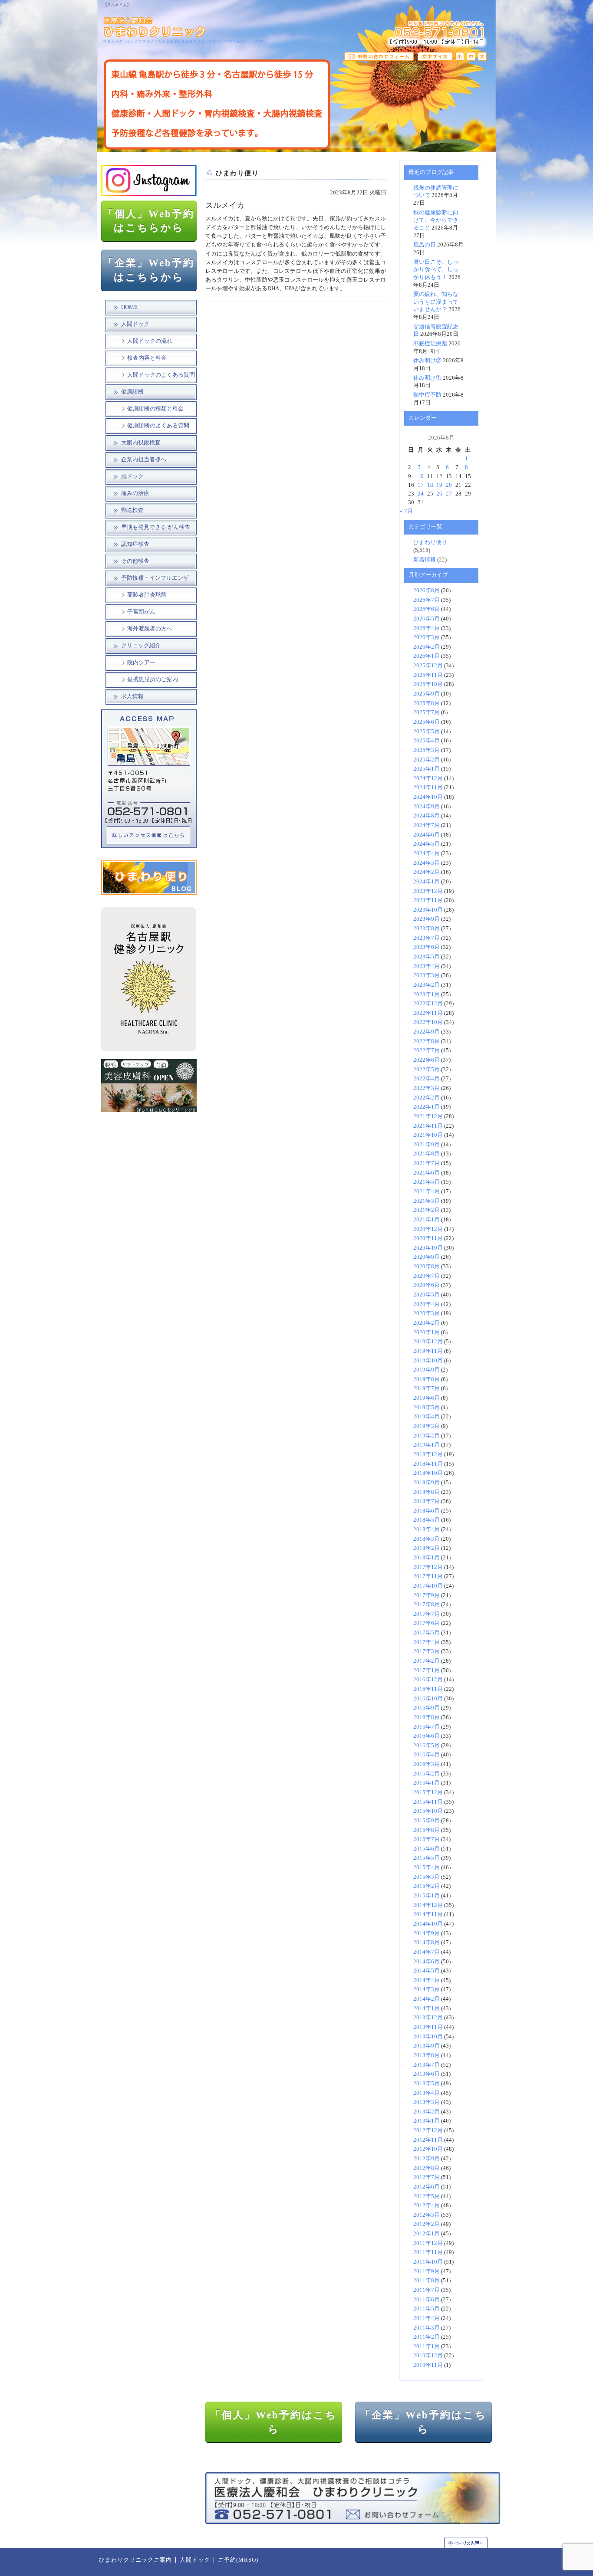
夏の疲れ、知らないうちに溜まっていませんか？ (436, 302)
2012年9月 (427, 2159)
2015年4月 (427, 1867)
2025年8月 (427, 703)
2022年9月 (427, 1032)
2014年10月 (428, 1924)
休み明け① (427, 378)
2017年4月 (427, 1642)
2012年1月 (427, 2234)
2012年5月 (427, 2196)
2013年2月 (427, 2112)
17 (421, 485)
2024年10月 (428, 797)
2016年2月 (427, 1774)
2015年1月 (427, 1896)
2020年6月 (427, 1285)
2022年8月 (427, 1041)
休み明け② (427, 361)
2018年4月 (427, 1529)
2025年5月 (427, 732)
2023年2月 (427, 985)
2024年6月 (427, 835)
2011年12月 (428, 2243)
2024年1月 (427, 882)
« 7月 (406, 511)
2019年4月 (427, 1417)
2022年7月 (427, 1050)
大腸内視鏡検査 (141, 443)
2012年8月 (427, 2168)
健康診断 (132, 392)
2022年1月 (427, 1107)
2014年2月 (427, 1999)
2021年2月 (427, 1210)
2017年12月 (428, 1567)
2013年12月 (428, 2018)
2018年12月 (428, 1454)
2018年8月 (427, 1492)
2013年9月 (427, 2046)
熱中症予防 (427, 395)
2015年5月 (427, 1858)
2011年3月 (427, 2328)
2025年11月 (428, 675)
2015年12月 (428, 1792)
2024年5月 (427, 844)
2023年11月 (428, 900)
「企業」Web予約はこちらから (149, 270)
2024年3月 (427, 863)
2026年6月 (427, 609)
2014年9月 (427, 1933)
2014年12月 (428, 1905)
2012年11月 (428, 2140)
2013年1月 (427, 2121)
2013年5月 (427, 2084)
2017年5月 (427, 1633)
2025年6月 (427, 722)
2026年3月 (427, 637)
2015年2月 (427, 1886)
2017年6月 (427, 1623)
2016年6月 (427, 1736)
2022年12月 (428, 1004)
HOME (129, 307)
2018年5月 (427, 1520)
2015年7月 (427, 1839)
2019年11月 (428, 1351)
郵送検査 (132, 510)
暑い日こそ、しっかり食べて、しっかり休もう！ (436, 270)
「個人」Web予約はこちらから (149, 221)
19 (439, 485)
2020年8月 (427, 1267)
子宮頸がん (141, 612)
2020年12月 (428, 1229)
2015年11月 (428, 1802)
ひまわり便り (430, 542)
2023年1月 (427, 994)
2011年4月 (427, 2318)
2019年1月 (427, 1445)
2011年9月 (427, 2271)
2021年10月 (428, 1135)
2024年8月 (427, 816)
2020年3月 (427, 1313)
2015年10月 (428, 1811)
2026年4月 (427, 628)
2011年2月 (427, 2337)
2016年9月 (427, 1708)
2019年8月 (427, 1379)
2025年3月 (427, 750)
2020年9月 (427, 1257)
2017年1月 (427, 1670)
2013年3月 (427, 2102)
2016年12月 (428, 1680)
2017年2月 (427, 1661)
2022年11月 (428, 1013)
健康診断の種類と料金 (155, 409)
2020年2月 (427, 1323)
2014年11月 (428, 1914)
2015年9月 (427, 1821)
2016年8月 (427, 1717)
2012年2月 (427, 2224)
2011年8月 (427, 2281)
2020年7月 (427, 1276)
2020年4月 (427, 1304)
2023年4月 (427, 966)
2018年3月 (427, 1539)
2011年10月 (428, 2262)
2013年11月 (428, 2027)
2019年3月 (427, 1426)
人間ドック (135, 324)
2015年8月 (427, 1830)
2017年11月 (428, 1576)
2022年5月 (427, 1070)
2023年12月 (428, 891)
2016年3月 (427, 1764)
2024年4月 (427, 853)
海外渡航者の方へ (150, 629)
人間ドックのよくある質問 (161, 375)
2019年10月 (428, 1361)
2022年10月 (428, 1022)
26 (439, 494)
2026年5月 (427, 619)
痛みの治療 (135, 493)
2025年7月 (427, 712)
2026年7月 (427, 600)
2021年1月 (427, 1220)
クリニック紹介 (141, 646)
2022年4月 (427, 1079)
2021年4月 (427, 1191)
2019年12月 (428, 1342)
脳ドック (132, 476)
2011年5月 (427, 2309)
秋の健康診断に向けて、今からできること (436, 220)
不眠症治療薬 (430, 344)
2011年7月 (427, 2290)
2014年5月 (427, 1971)
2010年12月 (428, 2356)
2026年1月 (427, 656)
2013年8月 (427, 2055)
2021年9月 (427, 1145)
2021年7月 (427, 1163)
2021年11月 (428, 1126)
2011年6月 (427, 2300)
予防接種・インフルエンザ (155, 578)
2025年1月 (427, 769)
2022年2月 (427, 1098)
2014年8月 (427, 1943)
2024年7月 (427, 825)
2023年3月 (427, 975)
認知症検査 (135, 544)
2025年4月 (427, 741)
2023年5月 (427, 957)
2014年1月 (427, 2008)
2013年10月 (428, 2037)
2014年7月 (427, 1952)
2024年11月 (428, 788)
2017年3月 (427, 1651)
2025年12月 (428, 666)
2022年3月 (427, 1088)
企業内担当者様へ (144, 459)
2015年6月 (427, 1849)
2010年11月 (428, 2365)
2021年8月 (427, 1154)
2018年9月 (427, 1483)
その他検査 (135, 561)
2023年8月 (427, 929)
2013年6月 (427, 2074)
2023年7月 (427, 938)
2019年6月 (427, 1398)
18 (430, 485)
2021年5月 (427, 1182)
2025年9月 (427, 694)
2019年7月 (427, 1388)
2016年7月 (427, 1727)
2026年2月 (427, 647)
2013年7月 (427, 2065)
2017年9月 (427, 1595)
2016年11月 (428, 1689)
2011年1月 (427, 2346)
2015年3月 (427, 1877)
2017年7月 (427, 1614)
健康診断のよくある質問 (158, 426)
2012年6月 (427, 2187)
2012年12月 (428, 2130)
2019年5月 (427, 1408)
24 (421, 494)
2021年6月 (427, 1173)
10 (421, 476)
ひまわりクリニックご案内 (135, 2560)
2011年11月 (428, 2252)
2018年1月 (427, 1558)
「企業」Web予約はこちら (423, 2422)
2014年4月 (427, 1980)
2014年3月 (427, 1989)
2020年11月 (428, 1238)
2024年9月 (427, 807)
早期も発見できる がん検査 (156, 527)
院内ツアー (141, 663)
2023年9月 (427, 919)
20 (449, 485)
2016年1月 (427, 1783)
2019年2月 (427, 1436)
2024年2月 (427, 872)
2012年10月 (428, 2149)
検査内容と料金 (147, 358)
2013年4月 (427, 2093)
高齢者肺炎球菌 (147, 595)
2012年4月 (427, 2205)
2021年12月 (428, 1116)
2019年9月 (427, 1370)
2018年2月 (427, 1548)
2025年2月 (427, 760)
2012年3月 (427, 2215)
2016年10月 (428, 1699)
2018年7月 (427, 1501)
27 (449, 494)
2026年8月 (427, 591)
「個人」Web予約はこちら (274, 2422)
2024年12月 (428, 778)
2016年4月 (427, 1755)
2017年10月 (428, 1586)
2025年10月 (428, 684)
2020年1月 (427, 1332)
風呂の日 (425, 245)
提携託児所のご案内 (153, 679)
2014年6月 (427, 1962)
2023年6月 (427, 947)
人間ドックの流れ (150, 341)
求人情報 (132, 696)
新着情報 (425, 560)
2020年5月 (427, 1295)
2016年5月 (427, 1746)
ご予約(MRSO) (238, 2560)
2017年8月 (427, 1605)
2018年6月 (427, 1511)
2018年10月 (428, 1473)
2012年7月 (427, 2177)
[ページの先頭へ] (470, 2542)
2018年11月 (428, 1464)
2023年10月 (428, 910)
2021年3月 (427, 1201)
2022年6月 (427, 1060)
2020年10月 (428, 1248)
